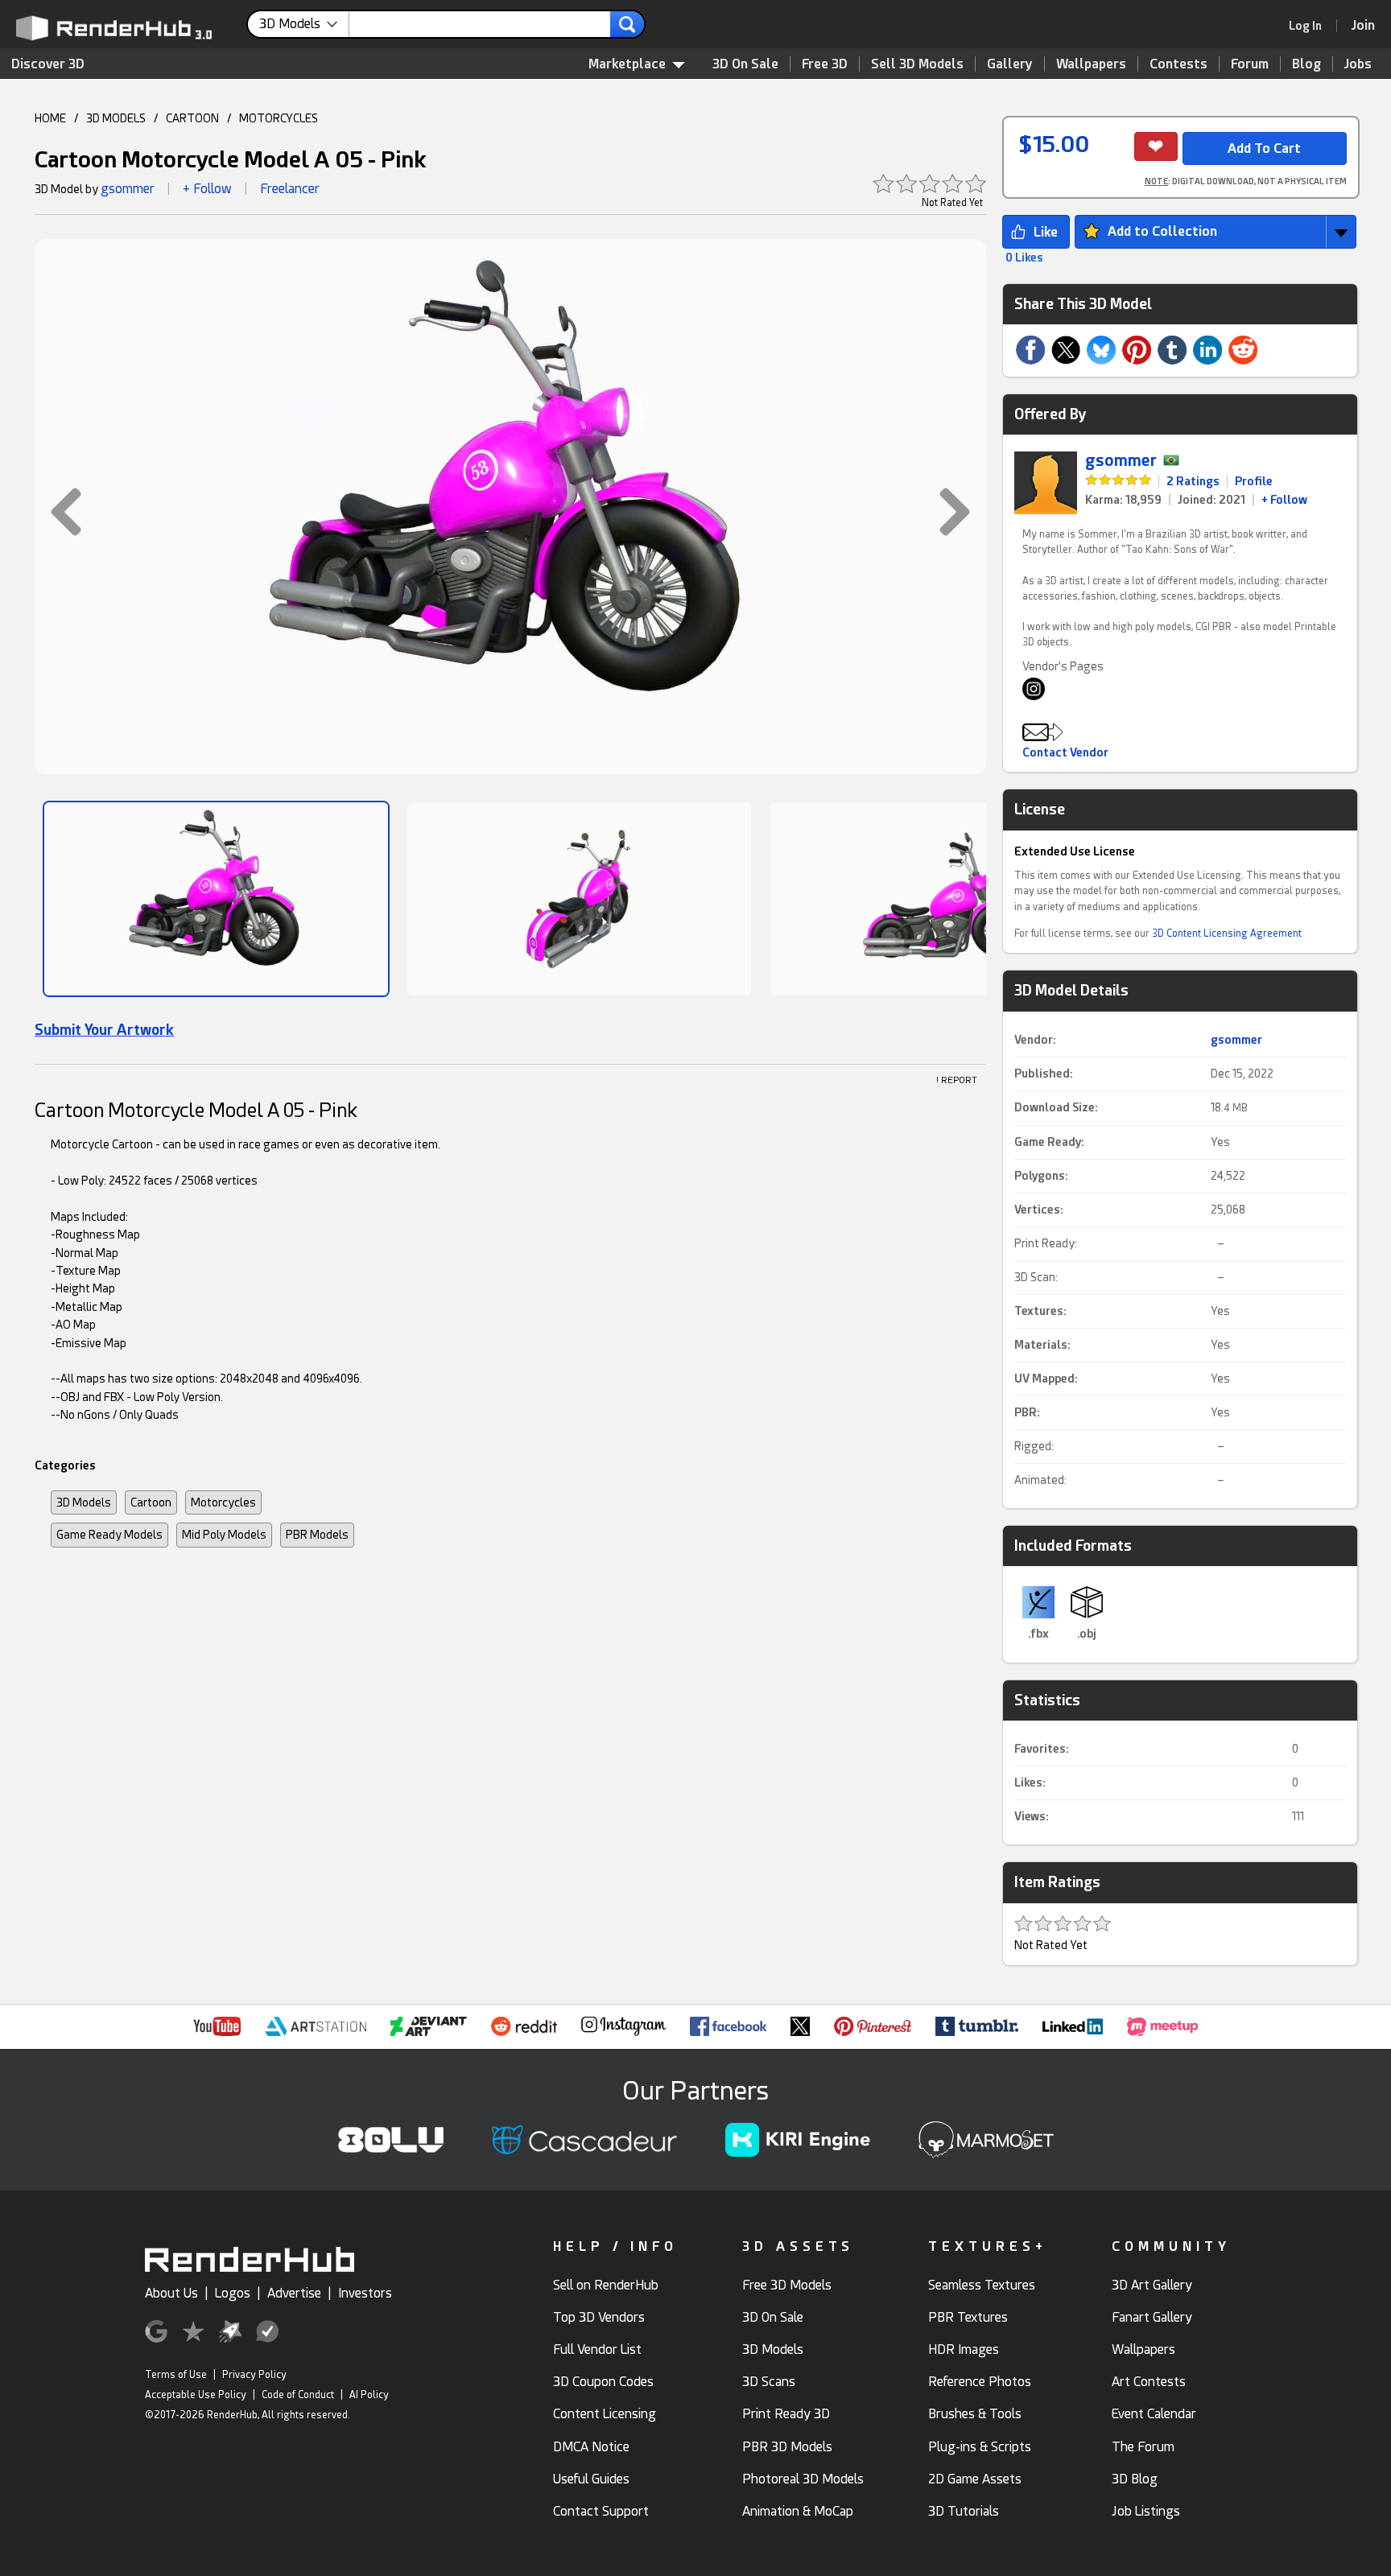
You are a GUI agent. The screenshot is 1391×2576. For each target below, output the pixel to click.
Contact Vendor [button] (1065, 752)
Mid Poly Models (224, 1535)
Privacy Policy (254, 2375)
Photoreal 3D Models (803, 2479)
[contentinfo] (304, 24)
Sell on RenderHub (606, 2285)
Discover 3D (48, 64)
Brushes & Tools (975, 2414)
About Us (171, 2293)
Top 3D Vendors (599, 2317)
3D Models (84, 1502)
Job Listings (1146, 2511)
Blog (1306, 64)
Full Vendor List (597, 2349)
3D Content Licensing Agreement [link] (1227, 934)
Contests (1178, 64)
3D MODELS (116, 118)
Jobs (1358, 64)
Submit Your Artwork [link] (104, 1030)
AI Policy (369, 2395)
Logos (233, 2293)
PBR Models (317, 1535)
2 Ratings (1193, 481)
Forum (1250, 64)
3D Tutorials (964, 2511)
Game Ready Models (109, 1535)
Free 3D (825, 64)
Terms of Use (176, 2375)
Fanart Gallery (1152, 2317)
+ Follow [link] (1284, 500)
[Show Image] (216, 899)
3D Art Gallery (1152, 2285)
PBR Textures (968, 2317)
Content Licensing (605, 2414)
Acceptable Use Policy (196, 2395)
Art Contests (1149, 2382)
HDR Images (964, 2349)
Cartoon (151, 1502)
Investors (365, 2293)
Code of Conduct (298, 2395)
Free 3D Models (787, 2285)
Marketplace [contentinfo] (627, 64)
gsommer (128, 189)
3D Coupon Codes (603, 2382)
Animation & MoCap (798, 2511)
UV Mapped (1044, 1379)
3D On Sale (745, 64)
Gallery (1010, 64)
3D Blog (1135, 2479)
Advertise (294, 2293)
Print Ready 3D (786, 2414)
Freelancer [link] (290, 189)
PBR (1026, 1412)
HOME (50, 118)
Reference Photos (980, 2382)
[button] (58, 511)
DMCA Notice (591, 2447)
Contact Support (601, 2511)
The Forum (1143, 2447)
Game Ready (1048, 1142)
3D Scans (769, 2382)
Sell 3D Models (917, 64)
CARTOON (192, 118)
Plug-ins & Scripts (980, 2447)
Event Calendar (1154, 2414)
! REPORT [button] (957, 1080)
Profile (1254, 481)
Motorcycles (223, 1502)
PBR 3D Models (787, 2447)
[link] (1311, 26)
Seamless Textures (982, 2285)
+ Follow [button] (207, 189)
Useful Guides (591, 2479)
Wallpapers (1091, 64)
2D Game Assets (975, 2479)
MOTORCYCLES (279, 118)
